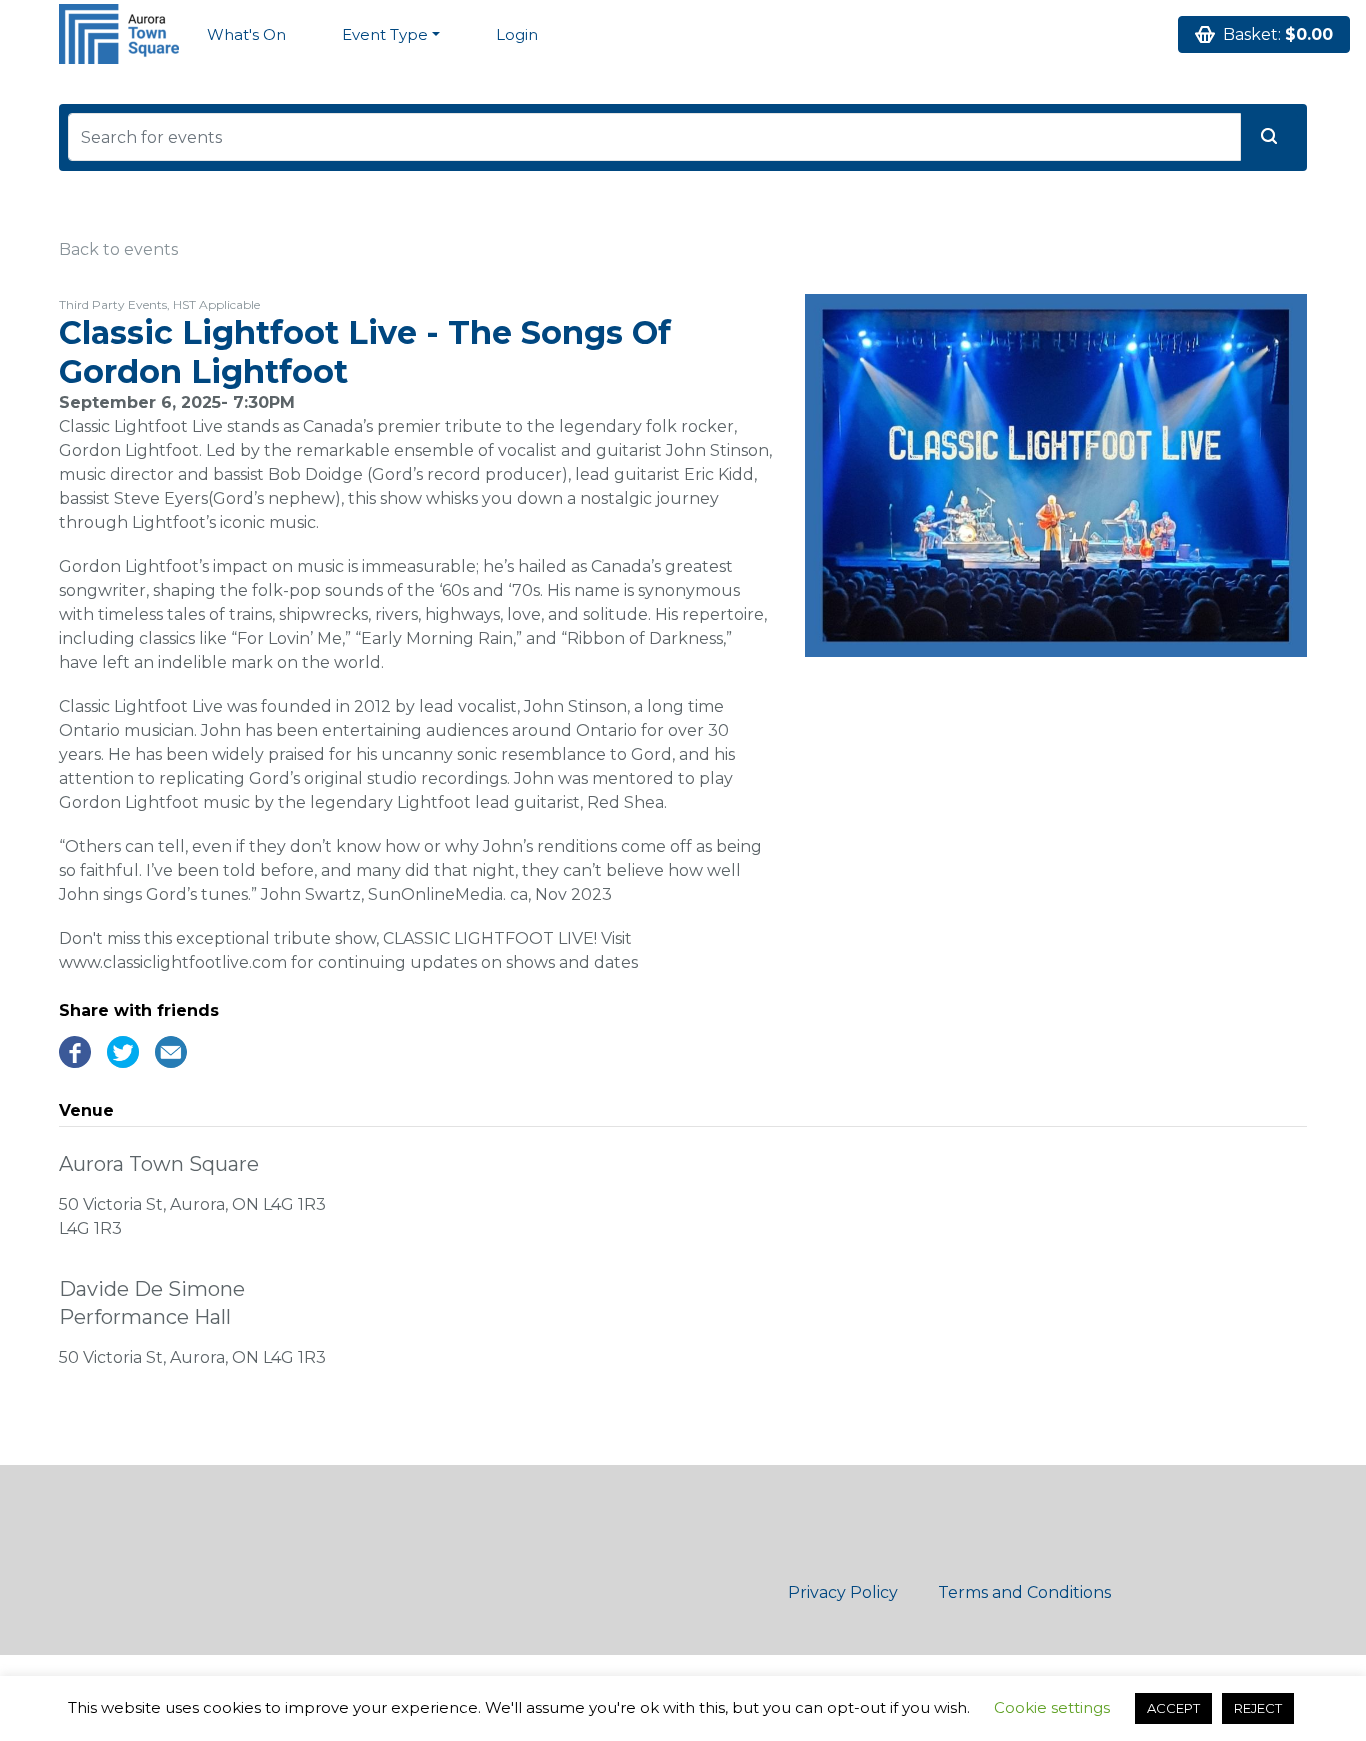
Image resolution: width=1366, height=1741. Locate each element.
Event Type (385, 34)
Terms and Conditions (1024, 1592)
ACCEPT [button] (1173, 1708)
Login (517, 34)
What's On (246, 34)
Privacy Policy (843, 1592)
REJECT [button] (1258, 1708)
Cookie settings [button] (1052, 1707)
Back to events (118, 249)
